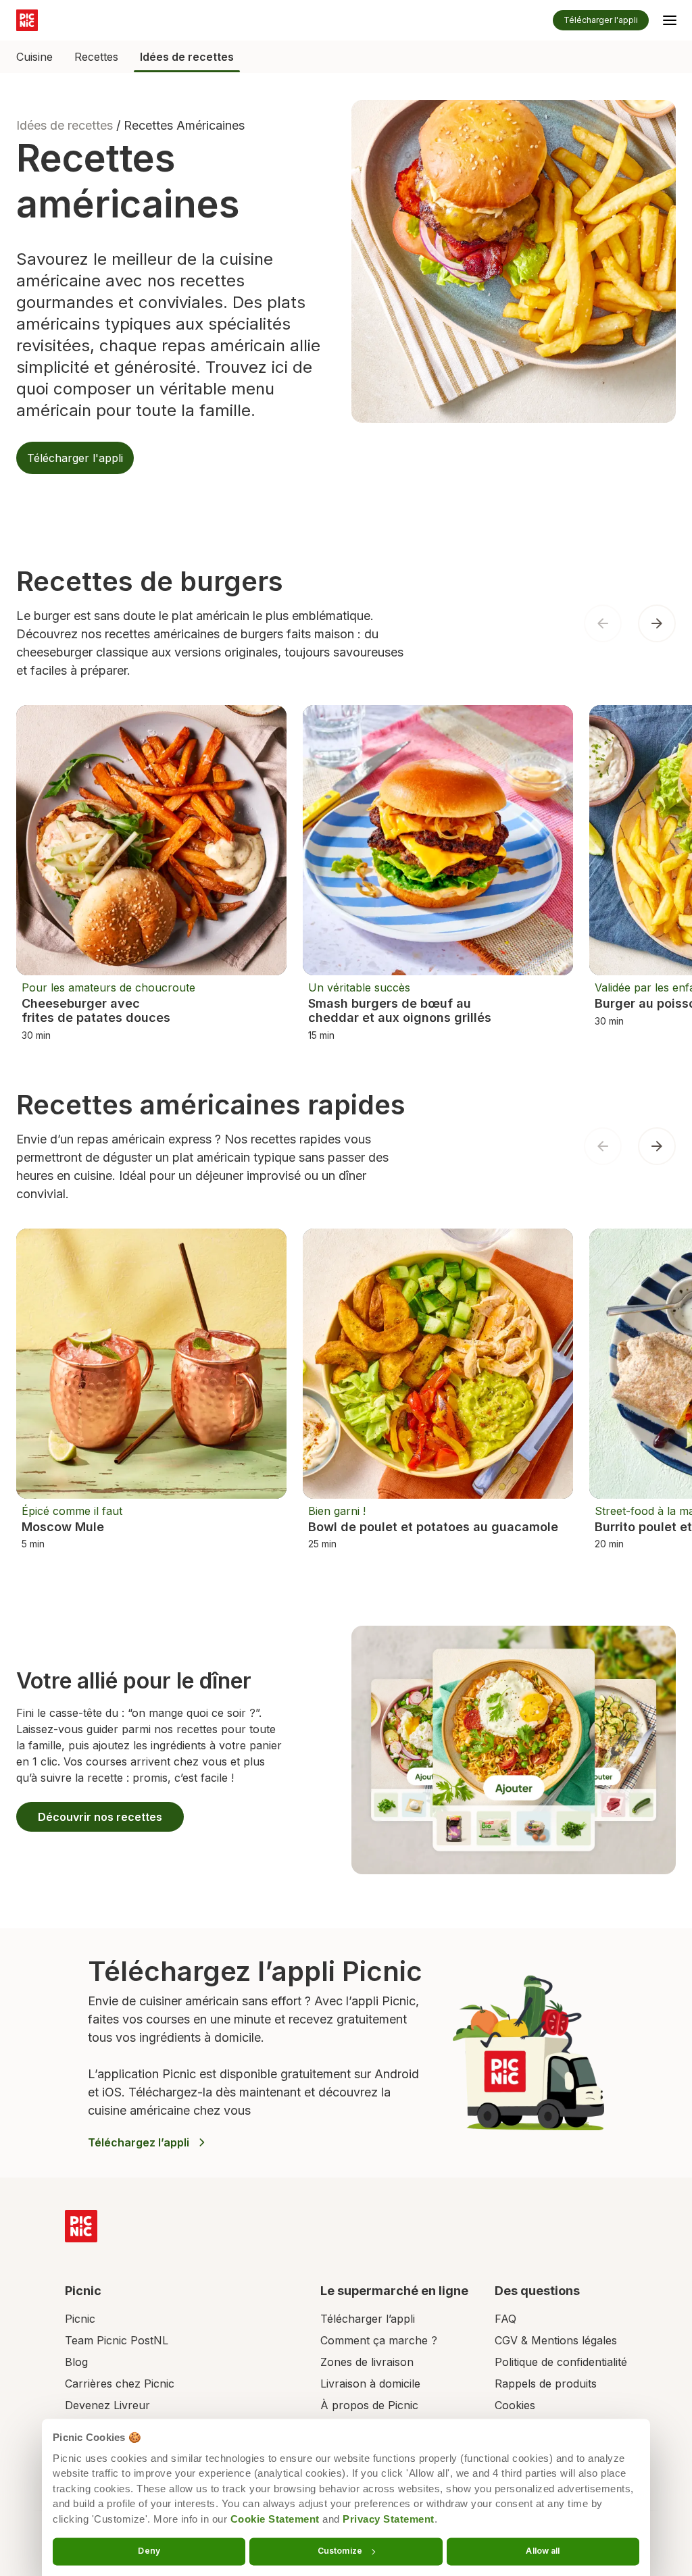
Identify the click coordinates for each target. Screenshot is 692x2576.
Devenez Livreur (107, 2405)
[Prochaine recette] (657, 623)
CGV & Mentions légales (556, 2340)
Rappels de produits (546, 2384)
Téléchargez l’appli (139, 2142)
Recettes (96, 57)
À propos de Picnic (369, 2405)
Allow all (543, 2551)
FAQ (505, 2319)
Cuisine (34, 57)
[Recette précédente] (603, 623)
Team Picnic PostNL (117, 2340)
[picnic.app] (27, 20)
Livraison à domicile (370, 2384)
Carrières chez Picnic (120, 2384)
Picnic (80, 2319)
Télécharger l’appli (368, 2319)
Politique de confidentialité (561, 2362)
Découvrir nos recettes (100, 1817)
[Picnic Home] (81, 2226)
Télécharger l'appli (601, 20)
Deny (149, 2551)
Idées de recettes (187, 57)
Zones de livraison (367, 2362)
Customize (340, 2551)
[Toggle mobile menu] (670, 22)
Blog (76, 2362)
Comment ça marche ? (379, 2340)
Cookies (515, 2405)
